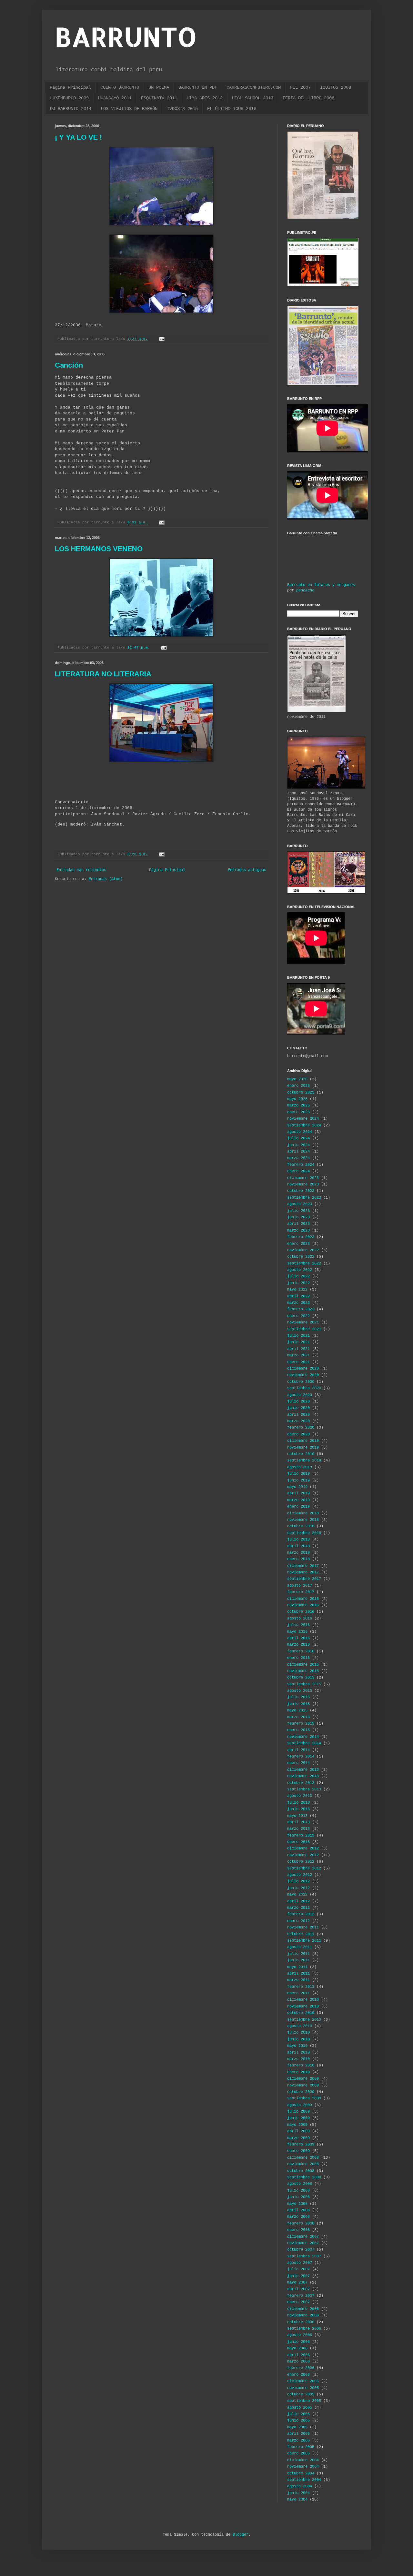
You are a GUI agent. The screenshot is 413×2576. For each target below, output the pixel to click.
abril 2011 (298, 1974)
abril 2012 (298, 1901)
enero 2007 (298, 2302)
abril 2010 (298, 2053)
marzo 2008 (298, 2217)
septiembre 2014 (304, 1743)
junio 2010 (298, 2039)
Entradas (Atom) (106, 879)
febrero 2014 (301, 1757)
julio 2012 (298, 1881)
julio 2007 (298, 2269)
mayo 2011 (297, 1967)
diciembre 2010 (303, 2000)
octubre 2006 (301, 2322)
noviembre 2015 (303, 1671)
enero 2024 (298, 1171)
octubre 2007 (301, 2250)
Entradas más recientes (81, 870)
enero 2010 (298, 2072)
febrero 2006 (301, 2368)
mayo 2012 (297, 1895)
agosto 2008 (300, 2184)
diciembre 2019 (303, 1441)
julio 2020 (298, 1402)
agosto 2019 (300, 1467)
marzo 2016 (298, 1645)
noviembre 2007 (303, 2243)
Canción (69, 365)
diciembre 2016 (303, 1599)
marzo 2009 (298, 2138)
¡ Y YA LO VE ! (78, 137)
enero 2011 (298, 1993)
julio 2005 (298, 2414)
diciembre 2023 (303, 1178)
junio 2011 (298, 1960)
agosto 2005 (300, 2408)
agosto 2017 (300, 1586)
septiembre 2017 (304, 1579)
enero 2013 (298, 1842)
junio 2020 (298, 1408)
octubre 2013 (301, 1783)
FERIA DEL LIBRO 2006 (308, 98)
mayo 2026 (297, 1079)
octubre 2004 (301, 2473)
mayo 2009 (297, 2125)
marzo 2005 (298, 2441)
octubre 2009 (301, 2092)
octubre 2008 (301, 2171)
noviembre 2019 (303, 1448)
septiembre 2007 (304, 2256)
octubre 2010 (301, 2013)
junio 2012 (298, 1888)
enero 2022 (298, 1316)
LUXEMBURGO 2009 (69, 98)
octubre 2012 (301, 1862)
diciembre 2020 (303, 1369)
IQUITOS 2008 (336, 87)
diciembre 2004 (303, 2460)
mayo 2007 (297, 2283)
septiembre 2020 (304, 1388)
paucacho (305, 590)
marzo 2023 (298, 1231)
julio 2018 (298, 1540)
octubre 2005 (301, 2394)
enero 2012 (298, 1921)
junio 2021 (298, 1342)
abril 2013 (298, 1822)
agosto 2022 (300, 1270)
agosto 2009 (300, 2105)
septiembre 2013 (304, 1789)
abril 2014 (298, 1750)
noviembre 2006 (303, 2315)
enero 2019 (298, 1507)
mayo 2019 (297, 1487)
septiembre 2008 (304, 2177)
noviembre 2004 (303, 2467)
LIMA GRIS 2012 (205, 98)
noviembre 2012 (303, 1855)
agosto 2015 (300, 1691)
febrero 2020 (301, 1428)
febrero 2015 (301, 1724)
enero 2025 (298, 1112)
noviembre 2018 (303, 1520)
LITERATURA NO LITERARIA (103, 674)
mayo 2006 (297, 2348)
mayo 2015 (297, 1710)
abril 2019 (298, 1493)
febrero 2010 (301, 2066)
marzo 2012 (298, 1908)
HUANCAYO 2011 (115, 98)
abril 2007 (298, 2289)
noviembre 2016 (303, 1605)
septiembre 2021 (304, 1329)
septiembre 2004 (304, 2480)
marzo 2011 (298, 1980)
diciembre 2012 (303, 1848)
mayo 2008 (297, 2204)
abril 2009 (298, 2131)
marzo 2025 (298, 1105)
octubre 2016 (301, 1612)
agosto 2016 (300, 1619)
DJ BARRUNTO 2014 (71, 109)
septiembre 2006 (304, 2329)
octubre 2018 (301, 1526)
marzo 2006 (298, 2362)
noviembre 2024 (303, 1119)
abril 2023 (298, 1224)
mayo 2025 (297, 1099)
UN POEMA (159, 87)
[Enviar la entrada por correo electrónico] (162, 339)
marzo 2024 (298, 1158)
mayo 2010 (297, 2046)
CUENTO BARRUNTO (120, 87)
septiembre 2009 (304, 2098)
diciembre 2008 (303, 2158)
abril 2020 (298, 1415)
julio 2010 (298, 2033)
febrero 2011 (301, 1987)
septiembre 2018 (304, 1533)
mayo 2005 (297, 2427)
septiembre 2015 (304, 1684)
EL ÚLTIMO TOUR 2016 (232, 109)
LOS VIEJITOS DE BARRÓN (129, 109)
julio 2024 (298, 1138)
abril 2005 (298, 2434)
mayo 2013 (297, 1816)
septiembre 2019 (304, 1461)
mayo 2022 (297, 1290)
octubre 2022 (301, 1257)
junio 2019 (298, 1481)
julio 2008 (298, 2191)
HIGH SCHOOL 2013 (253, 98)
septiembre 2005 (304, 2401)
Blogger (241, 2535)
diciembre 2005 (303, 2381)
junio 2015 (298, 1704)
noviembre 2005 (303, 2388)
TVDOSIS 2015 (182, 109)
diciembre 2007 (303, 2237)
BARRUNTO (126, 37)
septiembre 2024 (304, 1125)
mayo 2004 (297, 2500)
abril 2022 (298, 1296)
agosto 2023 (300, 1204)
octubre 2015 (301, 1678)
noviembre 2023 (303, 1184)
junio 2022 (298, 1283)
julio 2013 (298, 1803)
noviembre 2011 (303, 1927)
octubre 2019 (301, 1454)
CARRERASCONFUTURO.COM (254, 87)
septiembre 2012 (304, 1868)
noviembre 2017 (303, 1572)
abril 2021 (298, 1349)
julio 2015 (298, 1697)
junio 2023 (298, 1217)
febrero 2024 (301, 1165)
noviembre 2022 (303, 1250)
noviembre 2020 (303, 1375)
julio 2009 (298, 2112)
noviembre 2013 (303, 1776)
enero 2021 (298, 1362)
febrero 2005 (301, 2447)
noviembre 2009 (303, 2086)
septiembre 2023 (304, 1198)
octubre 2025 (301, 1093)
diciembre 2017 (303, 1566)
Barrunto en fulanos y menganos (321, 585)
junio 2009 (298, 2118)
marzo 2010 (298, 2059)
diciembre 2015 (303, 1665)
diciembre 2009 (303, 2079)
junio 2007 (298, 2276)
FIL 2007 (300, 87)
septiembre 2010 (304, 2020)
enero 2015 (298, 1730)
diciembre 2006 (303, 2309)
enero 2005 (298, 2453)
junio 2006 (298, 2342)
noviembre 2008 (303, 2164)
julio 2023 (298, 1211)
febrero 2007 (301, 2296)
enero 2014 (298, 1763)
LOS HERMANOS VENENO (99, 549)
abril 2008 (298, 2210)
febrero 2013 (301, 1836)
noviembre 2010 (303, 2006)
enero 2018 (298, 1559)
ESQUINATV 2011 (159, 98)
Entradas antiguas (247, 870)
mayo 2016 (297, 1632)
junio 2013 (298, 1809)
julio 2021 (298, 1336)
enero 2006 (298, 2375)
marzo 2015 (298, 1717)
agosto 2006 (300, 2335)
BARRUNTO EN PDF (198, 87)
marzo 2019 (298, 1500)
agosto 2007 (300, 2263)
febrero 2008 (301, 2224)
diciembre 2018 (303, 1513)
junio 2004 (298, 2493)
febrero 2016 (301, 1651)
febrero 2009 (301, 2145)
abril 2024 (298, 1152)
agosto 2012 (300, 1875)
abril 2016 (298, 1638)
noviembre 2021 (303, 1323)
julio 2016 (298, 1625)
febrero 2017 (301, 1592)
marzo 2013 (298, 1829)
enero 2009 (298, 2151)
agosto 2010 (300, 2026)
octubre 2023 (301, 1191)
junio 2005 (298, 2421)
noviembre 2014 (303, 1737)
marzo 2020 (298, 1421)
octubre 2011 (301, 1934)
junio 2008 (298, 2197)
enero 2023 (298, 1244)
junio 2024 (298, 1145)
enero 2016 (298, 1658)
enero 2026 (298, 1086)
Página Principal (70, 87)
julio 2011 (298, 1954)
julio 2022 (298, 1276)
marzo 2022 (298, 1303)
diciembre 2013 (303, 1770)
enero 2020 (298, 1434)
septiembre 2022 (304, 1263)
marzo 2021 (298, 1355)
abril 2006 (298, 2355)
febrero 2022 (301, 1309)
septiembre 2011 (304, 1941)
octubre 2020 (301, 1382)
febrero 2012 (301, 1914)
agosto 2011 (300, 1947)
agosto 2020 (300, 1395)
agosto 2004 (300, 2486)
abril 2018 (298, 1546)
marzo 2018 (298, 1553)
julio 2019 (298, 1474)
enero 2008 (298, 2230)
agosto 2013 (300, 1796)
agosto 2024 (300, 1132)
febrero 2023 (301, 1237)
